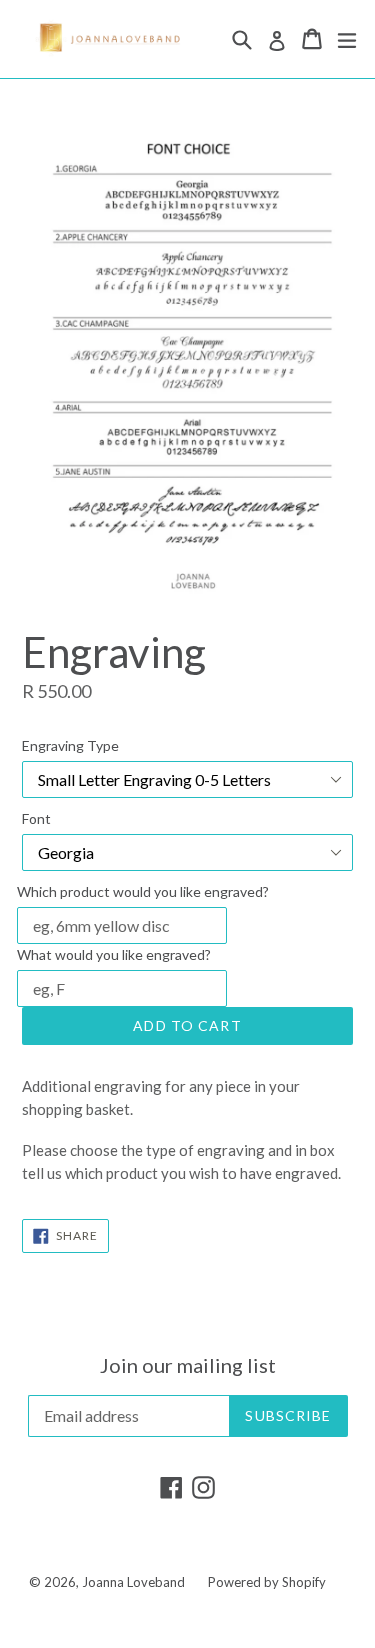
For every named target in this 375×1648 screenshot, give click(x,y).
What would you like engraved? (114, 954)
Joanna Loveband (133, 1582)
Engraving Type (70, 745)
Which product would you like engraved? (143, 891)
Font (36, 818)
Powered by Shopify (267, 1582)
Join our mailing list (188, 1365)
